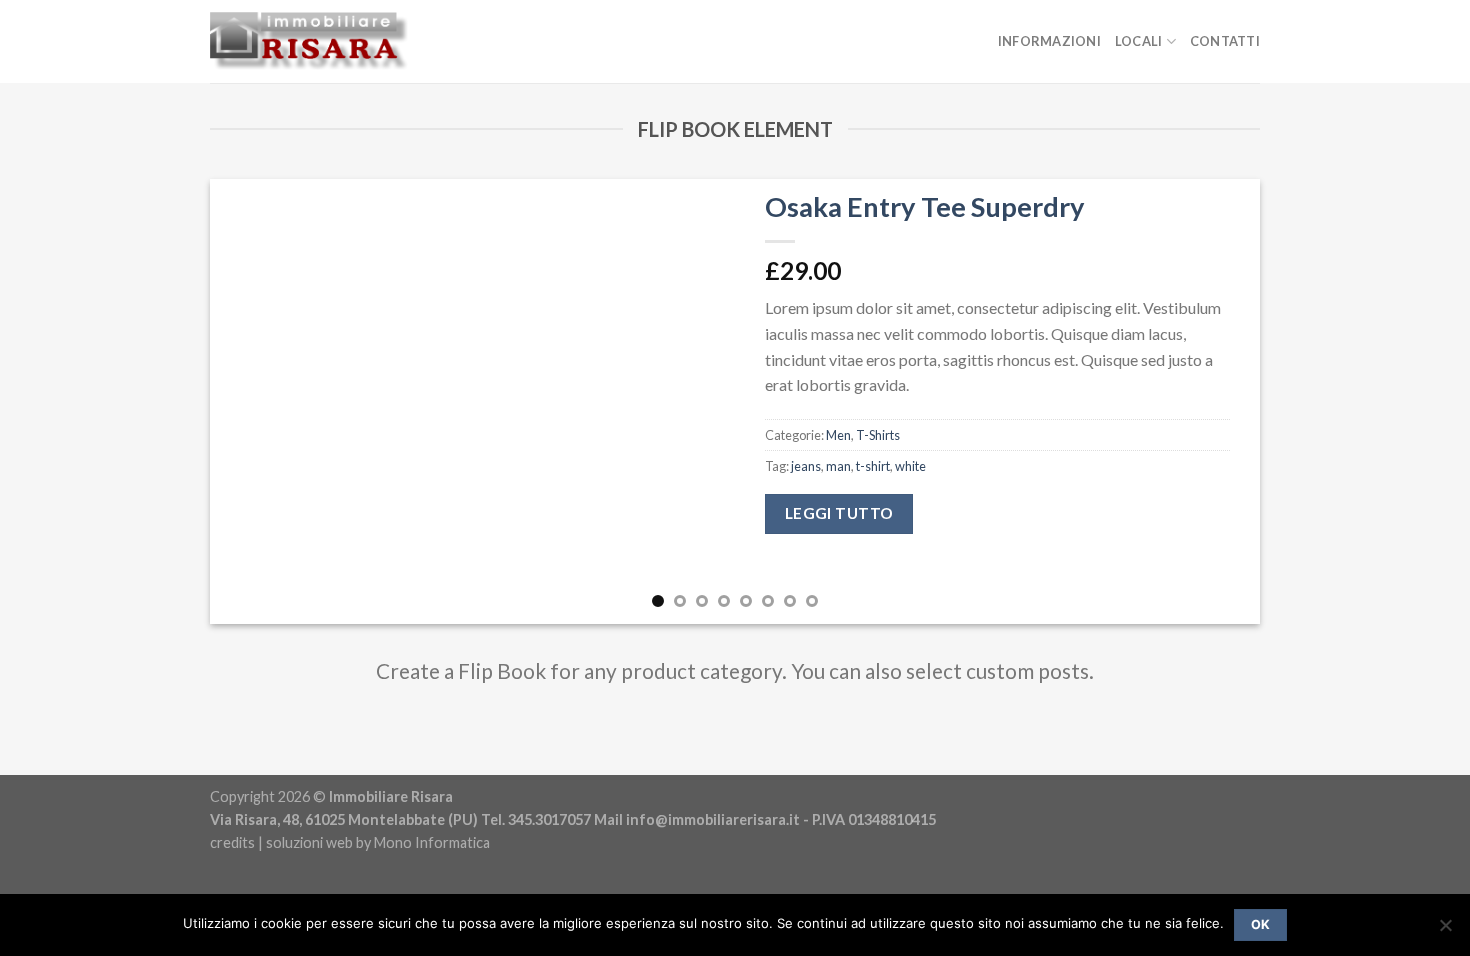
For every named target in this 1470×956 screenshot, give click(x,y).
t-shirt (873, 466)
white (910, 466)
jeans (806, 466)
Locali (1139, 41)
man (838, 466)
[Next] (1214, 401)
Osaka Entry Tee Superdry (925, 206)
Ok (1261, 924)
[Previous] (256, 401)
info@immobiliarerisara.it (713, 819)
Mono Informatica (432, 842)
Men (838, 435)
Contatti (1225, 41)
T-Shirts (878, 435)
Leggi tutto (839, 513)
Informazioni (1049, 41)
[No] (1445, 931)
